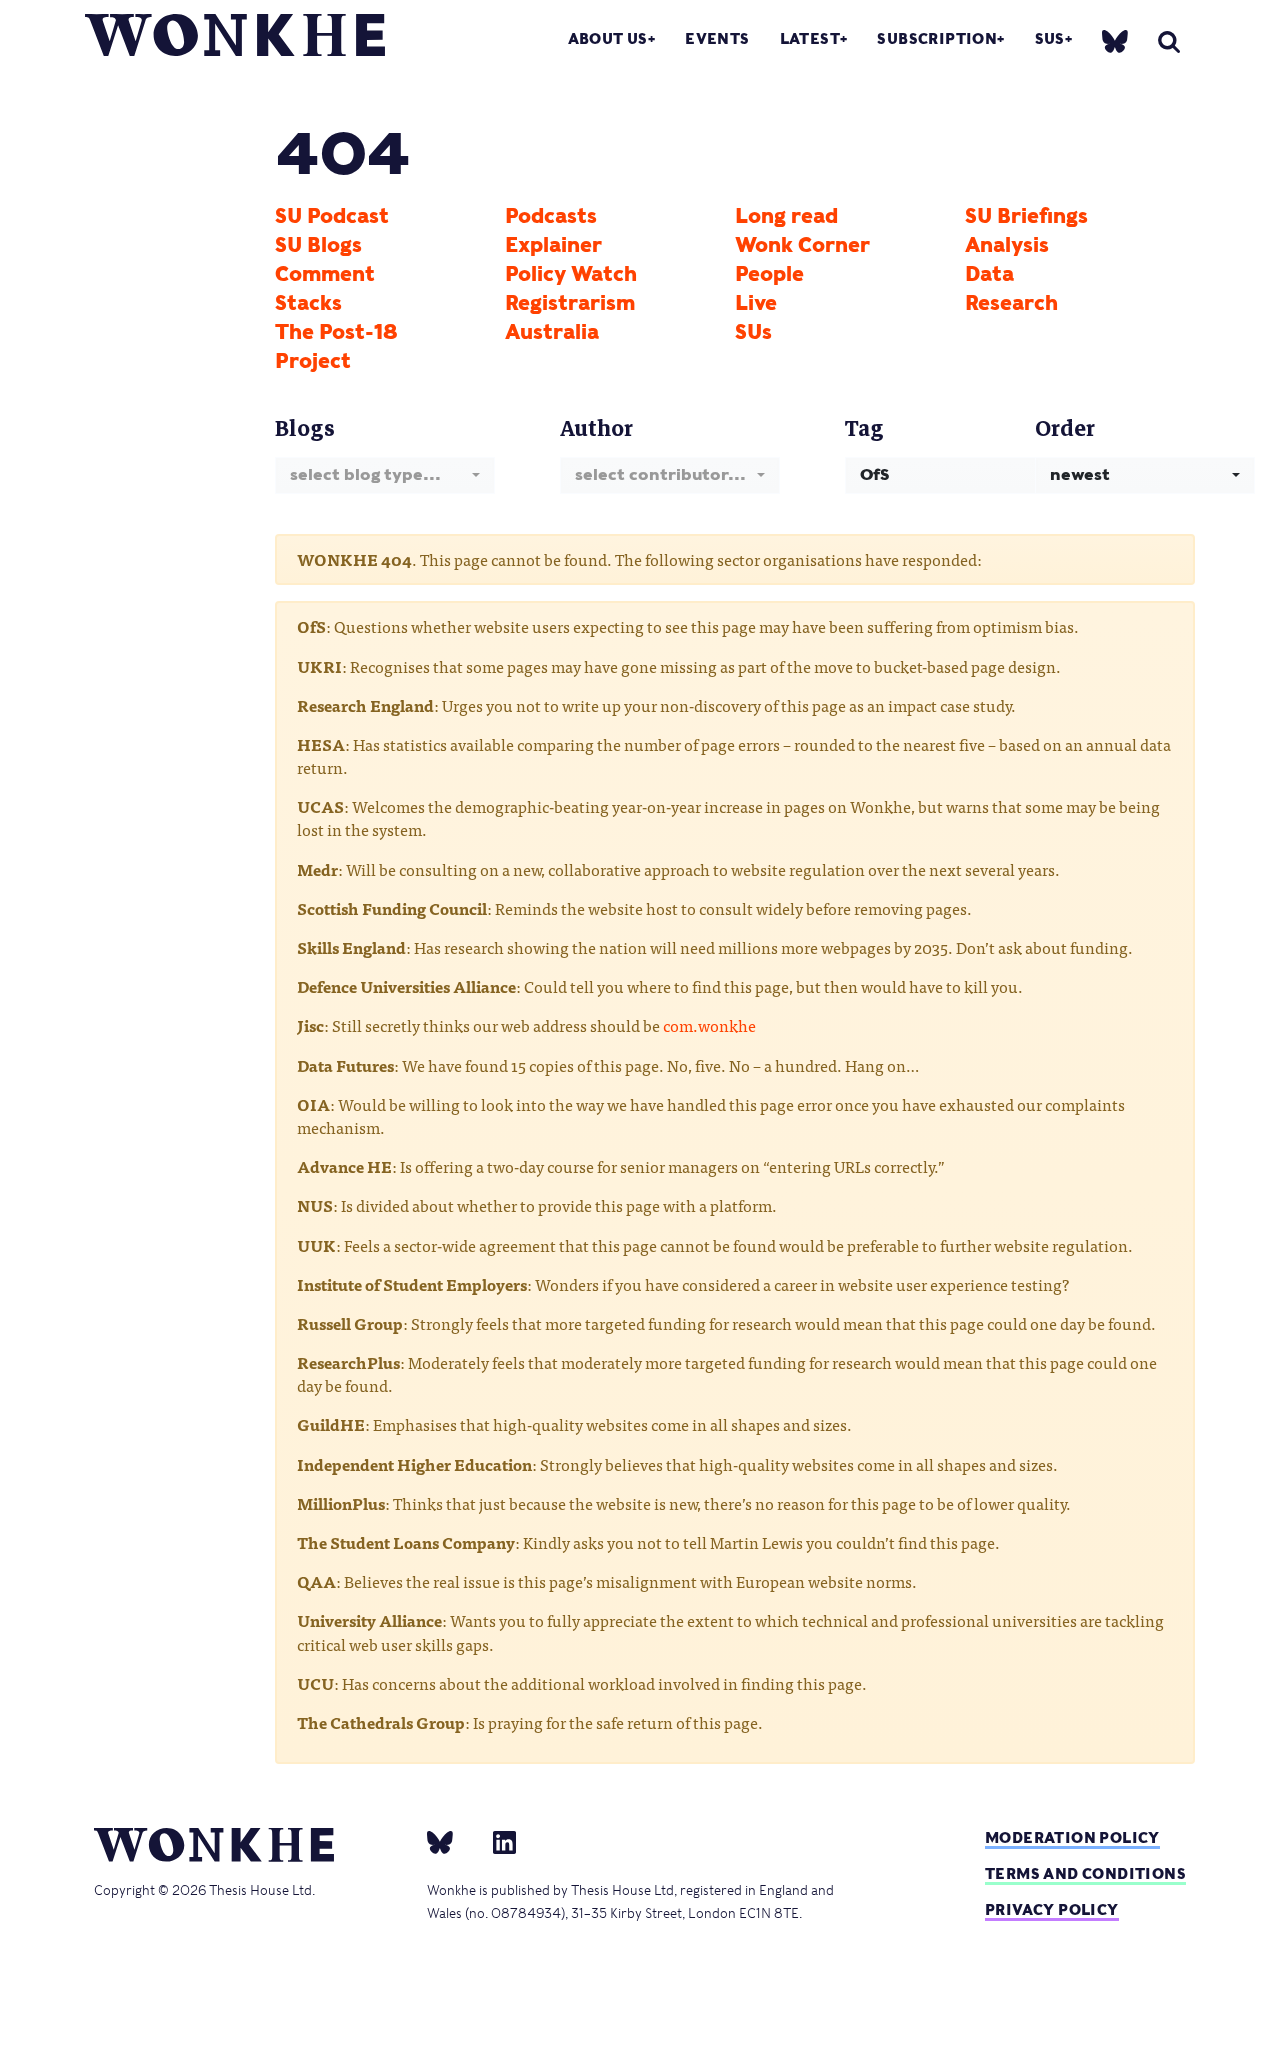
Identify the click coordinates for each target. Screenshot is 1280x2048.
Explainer (553, 245)
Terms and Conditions (1085, 1873)
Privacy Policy (1052, 1909)
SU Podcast (332, 216)
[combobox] (385, 475)
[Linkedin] (496, 1841)
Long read (786, 216)
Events (717, 38)
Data (989, 274)
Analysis (1007, 245)
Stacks (308, 303)
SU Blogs (318, 245)
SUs (1050, 38)
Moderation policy (1072, 1837)
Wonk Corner (802, 245)
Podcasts (551, 216)
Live (756, 303)
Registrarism (570, 303)
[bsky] (1115, 40)
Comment (325, 274)
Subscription (937, 38)
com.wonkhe (709, 1025)
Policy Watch (571, 274)
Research (1011, 303)
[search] (1169, 41)
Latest (810, 38)
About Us (608, 38)
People (769, 274)
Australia (552, 332)
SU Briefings (1026, 216)
